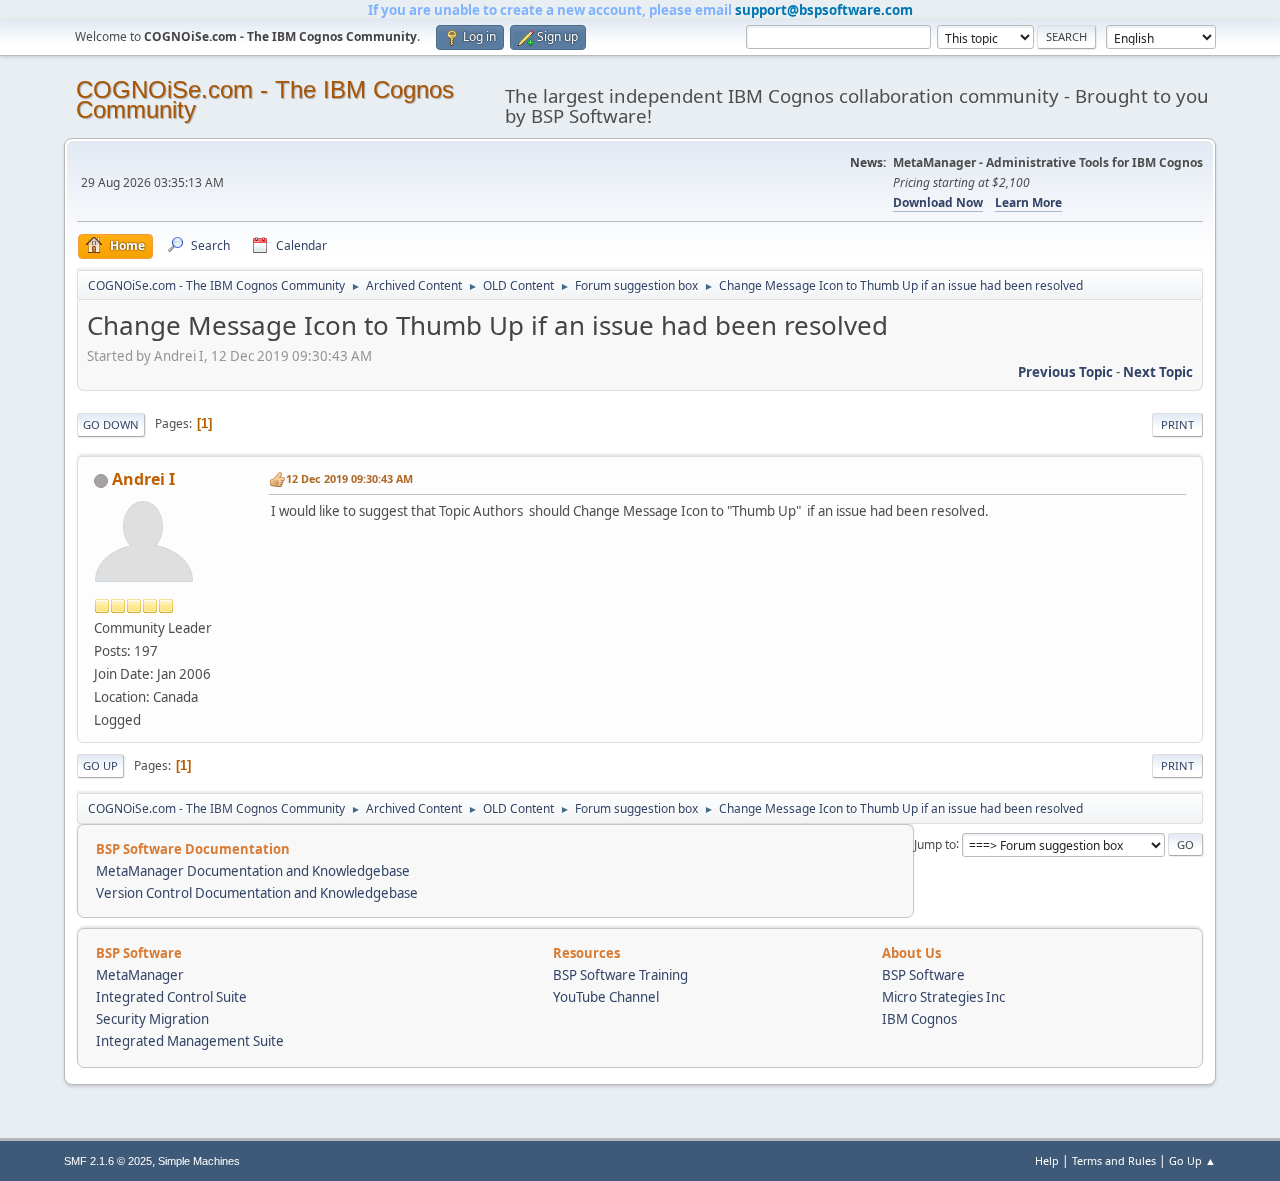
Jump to (935, 843)
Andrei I (143, 479)
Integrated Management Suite (190, 1041)
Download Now (938, 202)
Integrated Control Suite (171, 997)
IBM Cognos (919, 1019)
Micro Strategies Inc (943, 997)
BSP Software (923, 975)
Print (1177, 424)
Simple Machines (199, 1161)
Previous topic (1065, 372)
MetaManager (140, 975)
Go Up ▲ (1192, 1160)
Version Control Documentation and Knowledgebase (257, 893)
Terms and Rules (1114, 1160)
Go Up (100, 765)
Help (1047, 1160)
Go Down (111, 424)
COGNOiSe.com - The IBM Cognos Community (265, 99)
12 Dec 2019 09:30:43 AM (349, 478)
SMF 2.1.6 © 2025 (108, 1161)
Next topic (1158, 372)
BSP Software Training (620, 975)
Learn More (1028, 202)
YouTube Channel (606, 997)
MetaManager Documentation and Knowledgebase (253, 871)
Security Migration (152, 1019)
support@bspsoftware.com (824, 10)
